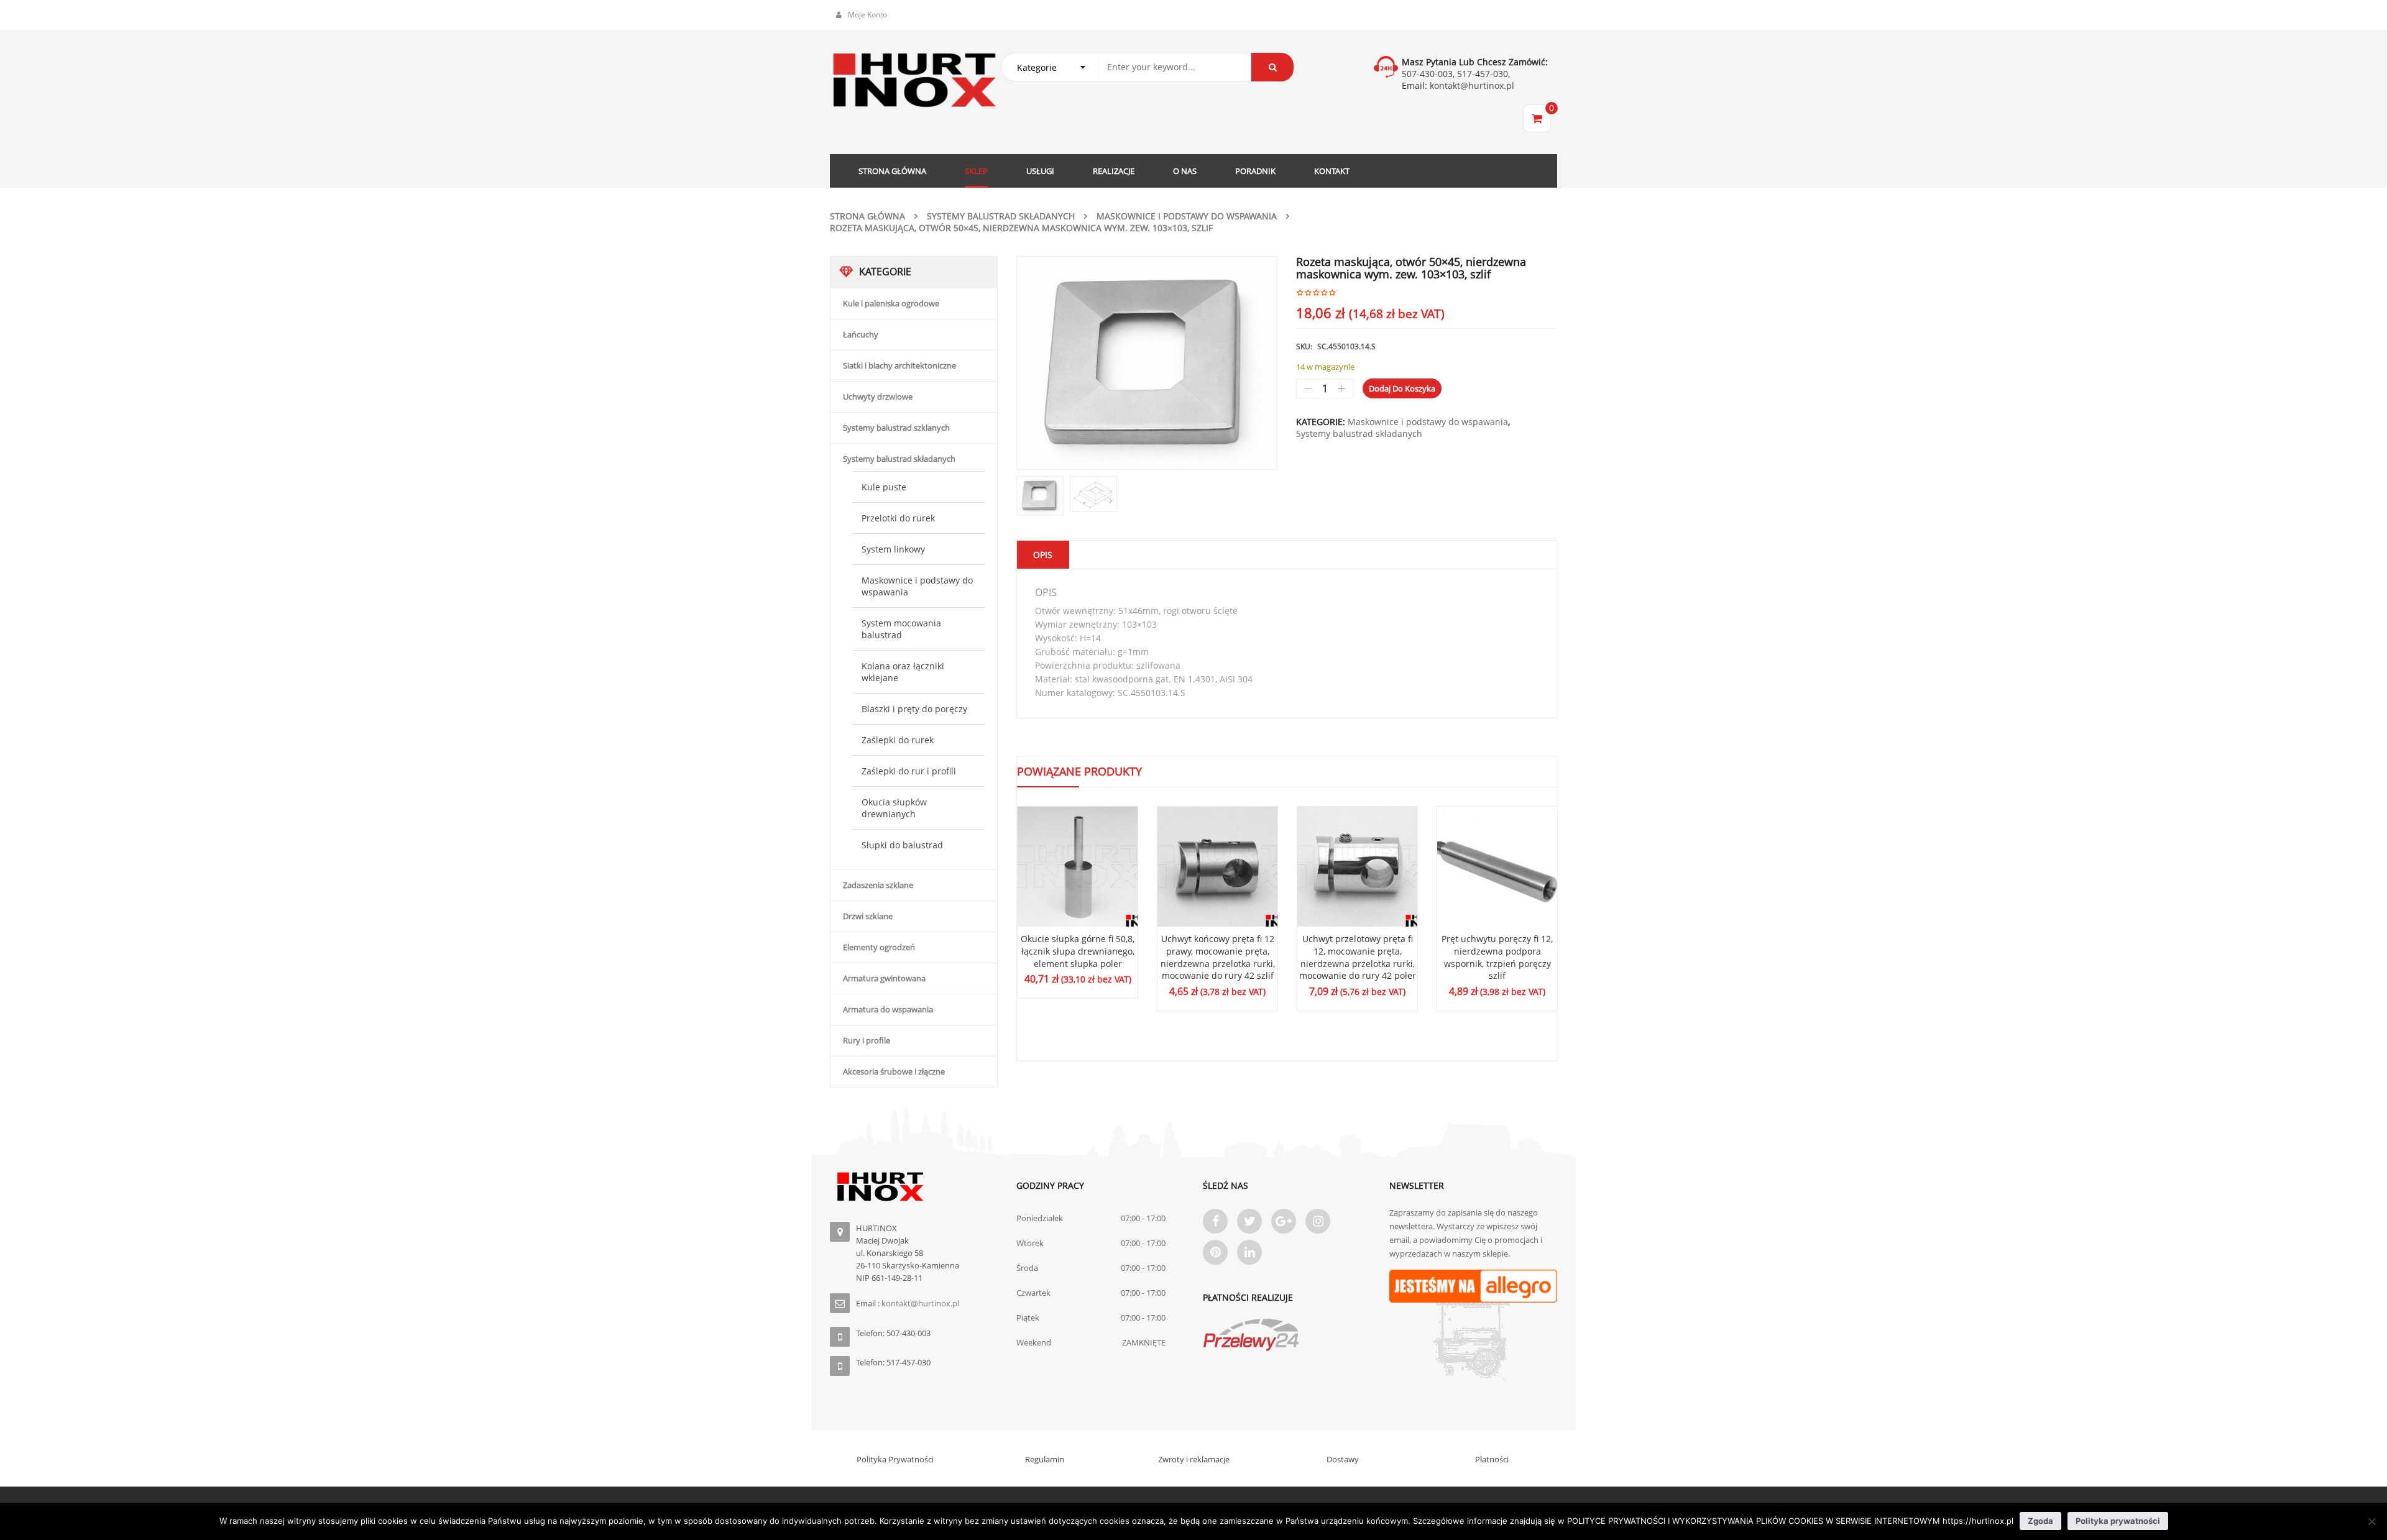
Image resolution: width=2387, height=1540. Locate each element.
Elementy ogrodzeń (879, 947)
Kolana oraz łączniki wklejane (903, 672)
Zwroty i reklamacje (1194, 1459)
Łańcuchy (861, 334)
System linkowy (893, 549)
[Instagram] (1318, 1221)
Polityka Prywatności (895, 1459)
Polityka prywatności (2118, 1521)
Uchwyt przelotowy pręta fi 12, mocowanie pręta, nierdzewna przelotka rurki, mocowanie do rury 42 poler (1358, 957)
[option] (1147, 363)
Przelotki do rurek (898, 518)
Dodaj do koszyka (1402, 388)
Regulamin (1045, 1459)
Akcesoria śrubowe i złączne (894, 1071)
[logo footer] (914, 1187)
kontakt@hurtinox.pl (1471, 85)
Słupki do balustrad (902, 845)
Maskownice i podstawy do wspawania (1187, 216)
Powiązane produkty (1079, 771)
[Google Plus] (1284, 1221)
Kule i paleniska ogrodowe (891, 303)
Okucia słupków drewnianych (894, 808)
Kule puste (884, 487)
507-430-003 (1427, 74)
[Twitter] (1249, 1221)
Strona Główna (867, 216)
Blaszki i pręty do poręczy (914, 709)
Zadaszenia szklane (878, 885)
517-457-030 (1483, 74)
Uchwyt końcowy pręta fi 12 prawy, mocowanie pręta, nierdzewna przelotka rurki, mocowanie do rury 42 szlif (1218, 957)
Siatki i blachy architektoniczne (899, 365)
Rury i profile (867, 1040)
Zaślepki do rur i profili (909, 771)
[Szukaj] (1272, 67)
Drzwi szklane (868, 916)
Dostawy (1343, 1459)
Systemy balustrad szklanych (896, 428)
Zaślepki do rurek (898, 740)
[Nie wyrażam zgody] (2371, 1521)
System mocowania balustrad (901, 629)
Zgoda (2040, 1521)
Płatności (1492, 1459)
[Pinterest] (1215, 1252)
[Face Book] (1215, 1221)
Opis (1043, 555)
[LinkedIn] (1249, 1252)
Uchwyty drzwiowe (878, 396)
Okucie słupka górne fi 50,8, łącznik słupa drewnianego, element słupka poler (1078, 951)
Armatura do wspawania (888, 1009)
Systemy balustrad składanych (1001, 216)
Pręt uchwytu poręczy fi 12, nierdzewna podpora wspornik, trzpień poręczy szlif (1497, 957)
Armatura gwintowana (884, 978)
